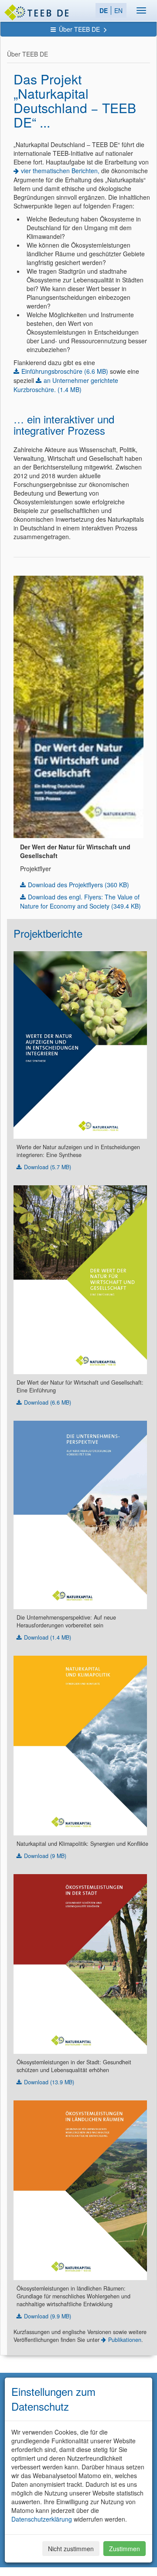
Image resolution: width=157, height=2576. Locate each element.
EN (118, 10)
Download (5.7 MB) (48, 1167)
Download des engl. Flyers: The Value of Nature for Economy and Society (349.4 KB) (80, 901)
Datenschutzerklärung (42, 2519)
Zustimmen (125, 2549)
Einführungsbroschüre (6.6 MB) (65, 371)
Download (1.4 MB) (48, 1637)
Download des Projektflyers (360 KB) (78, 885)
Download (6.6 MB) (48, 1402)
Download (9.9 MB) (48, 2316)
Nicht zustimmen (71, 2549)
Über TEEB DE (80, 29)
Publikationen (125, 2340)
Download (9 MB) (45, 1856)
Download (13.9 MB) (49, 2082)
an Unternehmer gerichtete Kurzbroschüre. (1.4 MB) (66, 385)
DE (104, 10)
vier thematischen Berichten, (60, 171)
